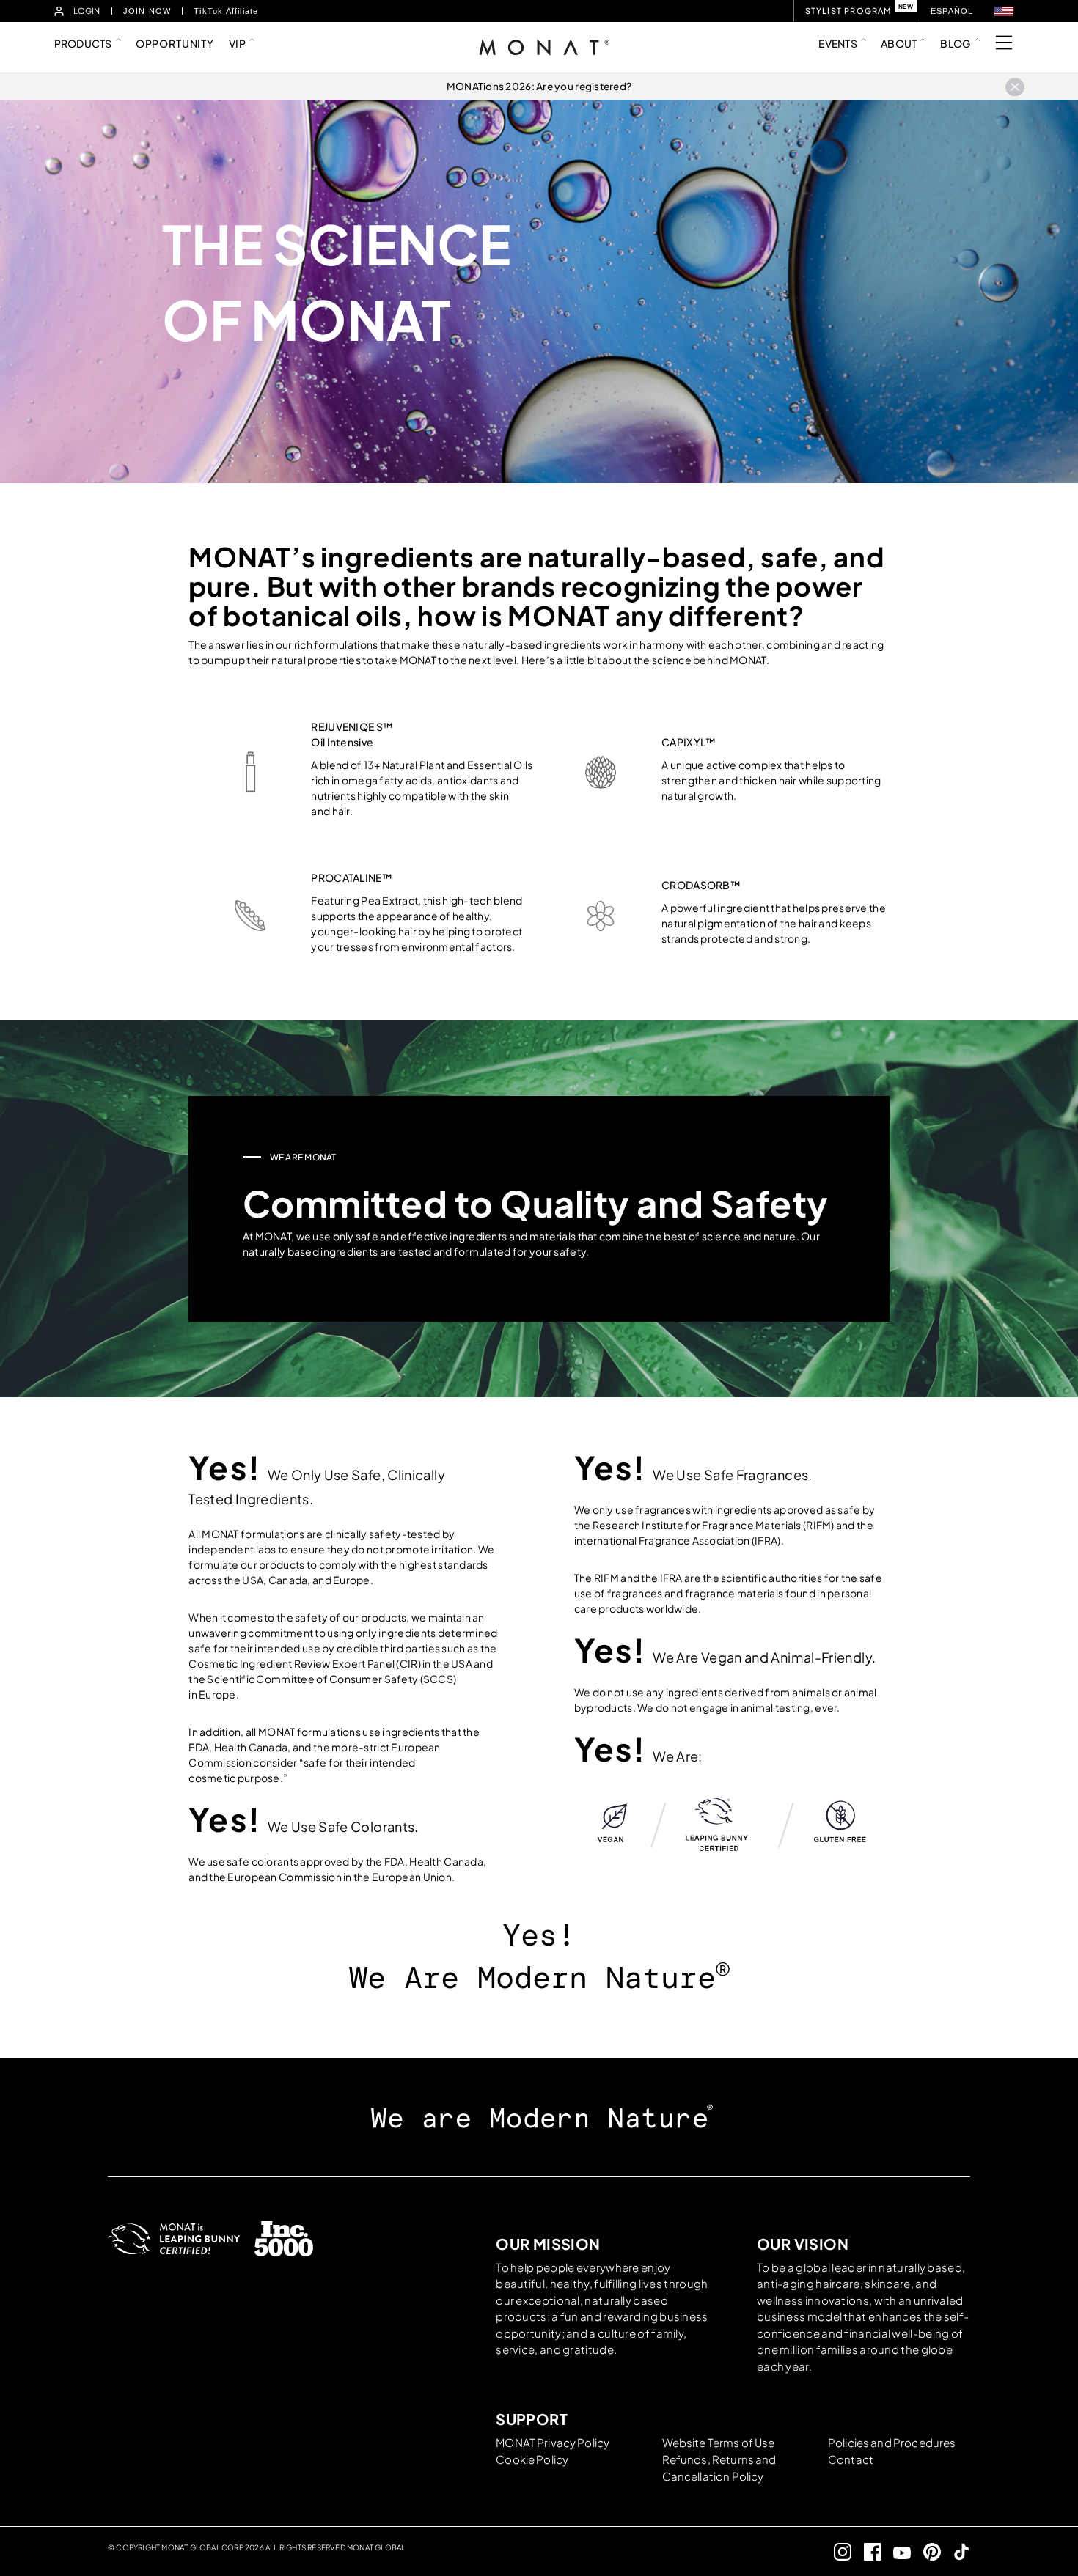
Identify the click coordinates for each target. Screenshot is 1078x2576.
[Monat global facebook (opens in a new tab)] (866, 2551)
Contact (851, 2459)
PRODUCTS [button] (83, 43)
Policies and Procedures (892, 2442)
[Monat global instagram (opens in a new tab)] (837, 2551)
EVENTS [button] (838, 43)
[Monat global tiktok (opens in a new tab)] (956, 2551)
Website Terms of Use (719, 2442)
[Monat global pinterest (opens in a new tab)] (926, 2551)
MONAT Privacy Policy (553, 2442)
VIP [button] (237, 43)
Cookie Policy (532, 2459)
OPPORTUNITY (175, 43)
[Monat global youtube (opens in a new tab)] (896, 2551)
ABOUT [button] (899, 43)
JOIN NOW (147, 11)
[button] (1004, 11)
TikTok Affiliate (226, 11)
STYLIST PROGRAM (848, 11)
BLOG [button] (955, 43)
